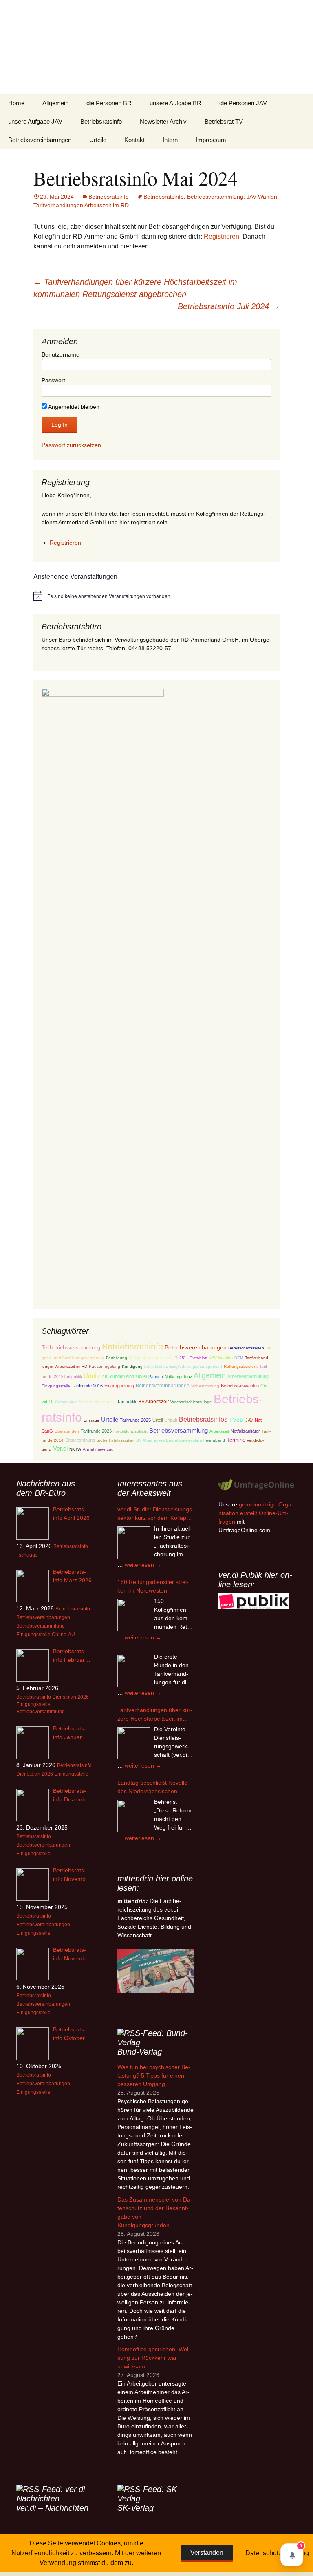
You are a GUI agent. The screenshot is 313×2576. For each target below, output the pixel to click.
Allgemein (55, 103)
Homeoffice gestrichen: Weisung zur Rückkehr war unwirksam (154, 2358)
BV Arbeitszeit (153, 1401)
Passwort (53, 380)
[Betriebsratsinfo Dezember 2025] (33, 1805)
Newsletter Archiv (163, 121)
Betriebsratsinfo (101, 121)
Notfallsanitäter (245, 1431)
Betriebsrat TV (224, 121)
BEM (239, 1358)
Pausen (156, 1377)
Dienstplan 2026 (71, 1697)
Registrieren (65, 543)
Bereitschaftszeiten (246, 1348)
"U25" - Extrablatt (191, 1358)
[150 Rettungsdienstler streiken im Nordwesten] (134, 1615)
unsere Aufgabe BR (175, 103)
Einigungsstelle (56, 1386)
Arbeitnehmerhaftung (248, 1376)
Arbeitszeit (219, 1431)
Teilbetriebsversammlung (71, 1348)
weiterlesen (143, 1565)
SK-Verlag (136, 2508)
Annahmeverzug (98, 1449)
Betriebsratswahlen (240, 1386)
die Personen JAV (243, 103)
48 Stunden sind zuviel (151, 1358)
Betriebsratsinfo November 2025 (72, 1955)
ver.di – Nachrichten (52, 2508)
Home (16, 103)
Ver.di (60, 1448)
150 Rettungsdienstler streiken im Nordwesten (153, 1586)
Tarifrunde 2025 (135, 1420)
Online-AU (63, 1635)
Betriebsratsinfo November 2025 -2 (72, 1875)
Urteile (98, 140)
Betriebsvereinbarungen (40, 140)
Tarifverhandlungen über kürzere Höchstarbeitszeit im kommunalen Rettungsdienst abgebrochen (155, 1715)
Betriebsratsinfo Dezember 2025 (72, 1796)
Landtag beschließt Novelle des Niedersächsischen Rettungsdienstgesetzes (152, 1787)
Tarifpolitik (127, 1402)
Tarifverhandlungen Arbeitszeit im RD (81, 205)
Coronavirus (66, 1402)
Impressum (211, 140)
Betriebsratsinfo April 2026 (71, 1514)
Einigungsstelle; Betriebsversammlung (41, 1708)
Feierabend (214, 1440)
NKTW (75, 1449)
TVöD (236, 1420)
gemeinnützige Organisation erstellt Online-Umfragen (256, 1513)
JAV (249, 1420)
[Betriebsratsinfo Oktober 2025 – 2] (33, 2044)
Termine (236, 1440)
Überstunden (67, 1431)
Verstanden (207, 2553)
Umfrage (91, 1420)
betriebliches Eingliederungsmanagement (183, 1366)
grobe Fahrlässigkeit (116, 1440)
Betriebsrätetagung (97, 1402)
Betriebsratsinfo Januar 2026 (69, 1733)
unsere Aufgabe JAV (35, 121)
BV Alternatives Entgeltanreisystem (169, 1440)
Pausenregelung (105, 1366)
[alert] (156, 596)
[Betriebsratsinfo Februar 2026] (33, 1666)
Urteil (158, 1420)
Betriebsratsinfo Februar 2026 (69, 1656)
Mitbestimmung (205, 1386)
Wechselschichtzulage (191, 1402)
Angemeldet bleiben (73, 407)
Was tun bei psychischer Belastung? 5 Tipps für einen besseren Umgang (154, 2075)
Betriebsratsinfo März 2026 (72, 1576)
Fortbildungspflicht (130, 1431)
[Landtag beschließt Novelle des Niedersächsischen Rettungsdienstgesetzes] (134, 1816)
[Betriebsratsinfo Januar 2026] (33, 1743)
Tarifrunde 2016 (87, 1386)
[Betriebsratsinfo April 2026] (33, 1524)
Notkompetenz (178, 1377)
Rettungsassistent (241, 1366)
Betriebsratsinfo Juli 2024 (229, 306)
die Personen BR (109, 103)
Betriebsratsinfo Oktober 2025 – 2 (69, 2034)
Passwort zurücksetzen (71, 445)
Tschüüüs (27, 1555)
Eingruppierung (119, 1386)
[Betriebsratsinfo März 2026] (33, 1586)
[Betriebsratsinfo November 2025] (33, 1964)
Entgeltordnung (80, 1440)
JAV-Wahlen (262, 197)
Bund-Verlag (140, 2052)
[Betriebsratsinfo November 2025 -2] (33, 1885)
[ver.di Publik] (254, 1601)
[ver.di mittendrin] (156, 1971)
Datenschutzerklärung (277, 2553)
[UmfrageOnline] (257, 1484)
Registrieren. (222, 236)
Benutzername (61, 354)
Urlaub (171, 1420)
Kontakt (134, 140)
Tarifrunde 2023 (96, 1431)
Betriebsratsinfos (203, 1419)
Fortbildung (117, 1358)
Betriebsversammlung (215, 197)
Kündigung (132, 1366)
